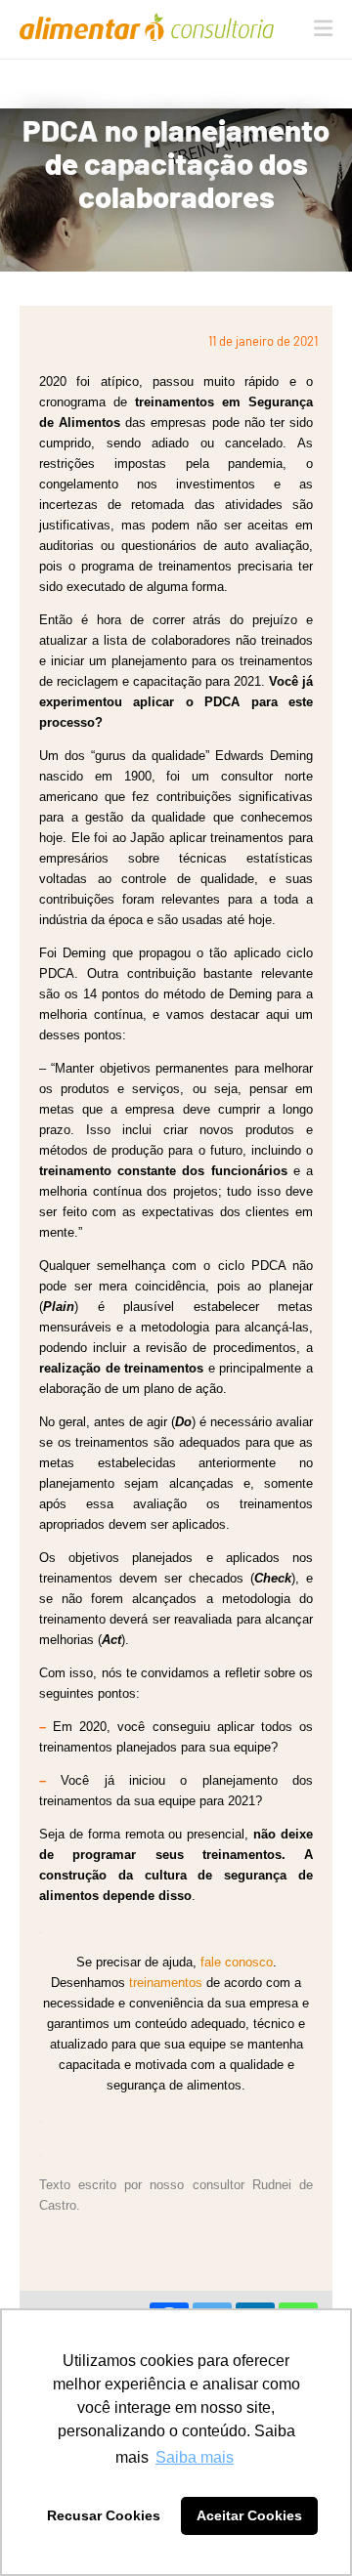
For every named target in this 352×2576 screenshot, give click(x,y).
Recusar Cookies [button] (104, 2515)
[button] (323, 28)
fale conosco (237, 1962)
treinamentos (166, 1983)
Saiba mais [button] (195, 2457)
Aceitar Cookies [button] (249, 2515)
